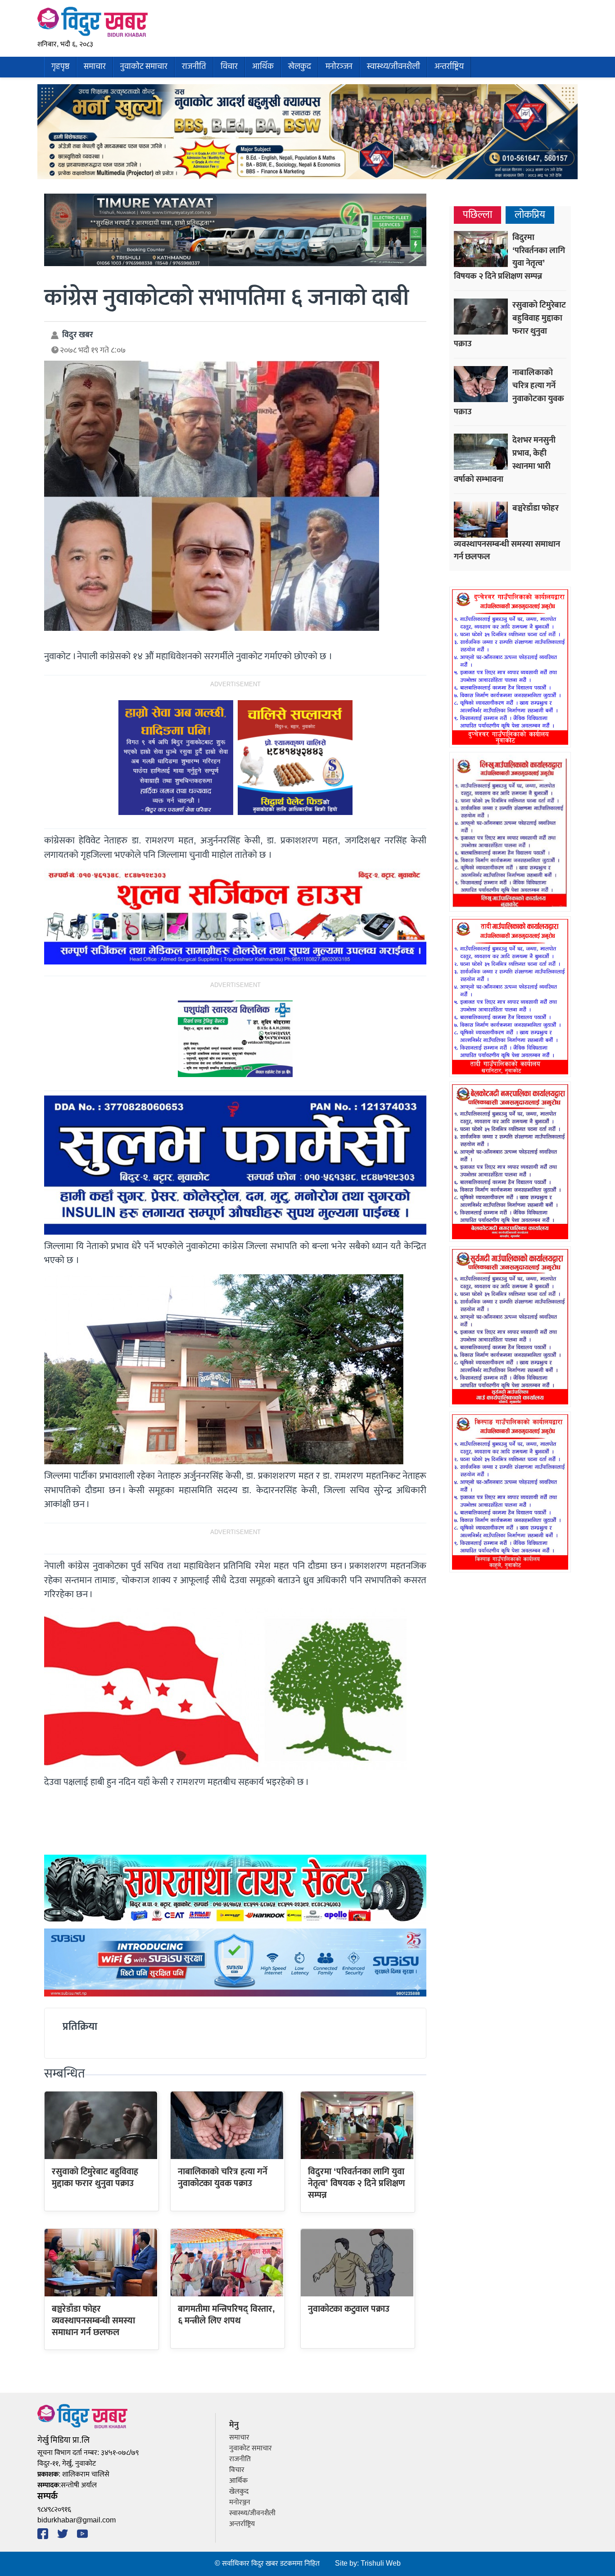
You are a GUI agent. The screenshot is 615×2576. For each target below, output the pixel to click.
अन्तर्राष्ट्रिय (449, 67)
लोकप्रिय (530, 215)
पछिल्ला (477, 215)
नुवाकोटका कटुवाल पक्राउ (349, 2309)
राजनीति (194, 67)
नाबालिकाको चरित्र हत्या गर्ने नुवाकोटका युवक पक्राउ (223, 2178)
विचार (229, 67)
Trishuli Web (381, 2564)
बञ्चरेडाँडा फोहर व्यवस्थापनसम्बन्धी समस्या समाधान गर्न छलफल (93, 2321)
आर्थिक (263, 67)
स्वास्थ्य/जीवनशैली (393, 67)
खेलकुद (300, 67)
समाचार (95, 67)
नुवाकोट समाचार (144, 67)
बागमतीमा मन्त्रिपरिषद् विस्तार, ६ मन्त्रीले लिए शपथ (226, 2315)
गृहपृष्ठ (60, 67)
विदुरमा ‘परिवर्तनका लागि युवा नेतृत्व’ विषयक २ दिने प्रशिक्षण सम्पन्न (357, 2184)
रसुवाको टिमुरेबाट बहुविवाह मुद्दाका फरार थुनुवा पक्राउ (95, 2178)
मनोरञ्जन (339, 67)
